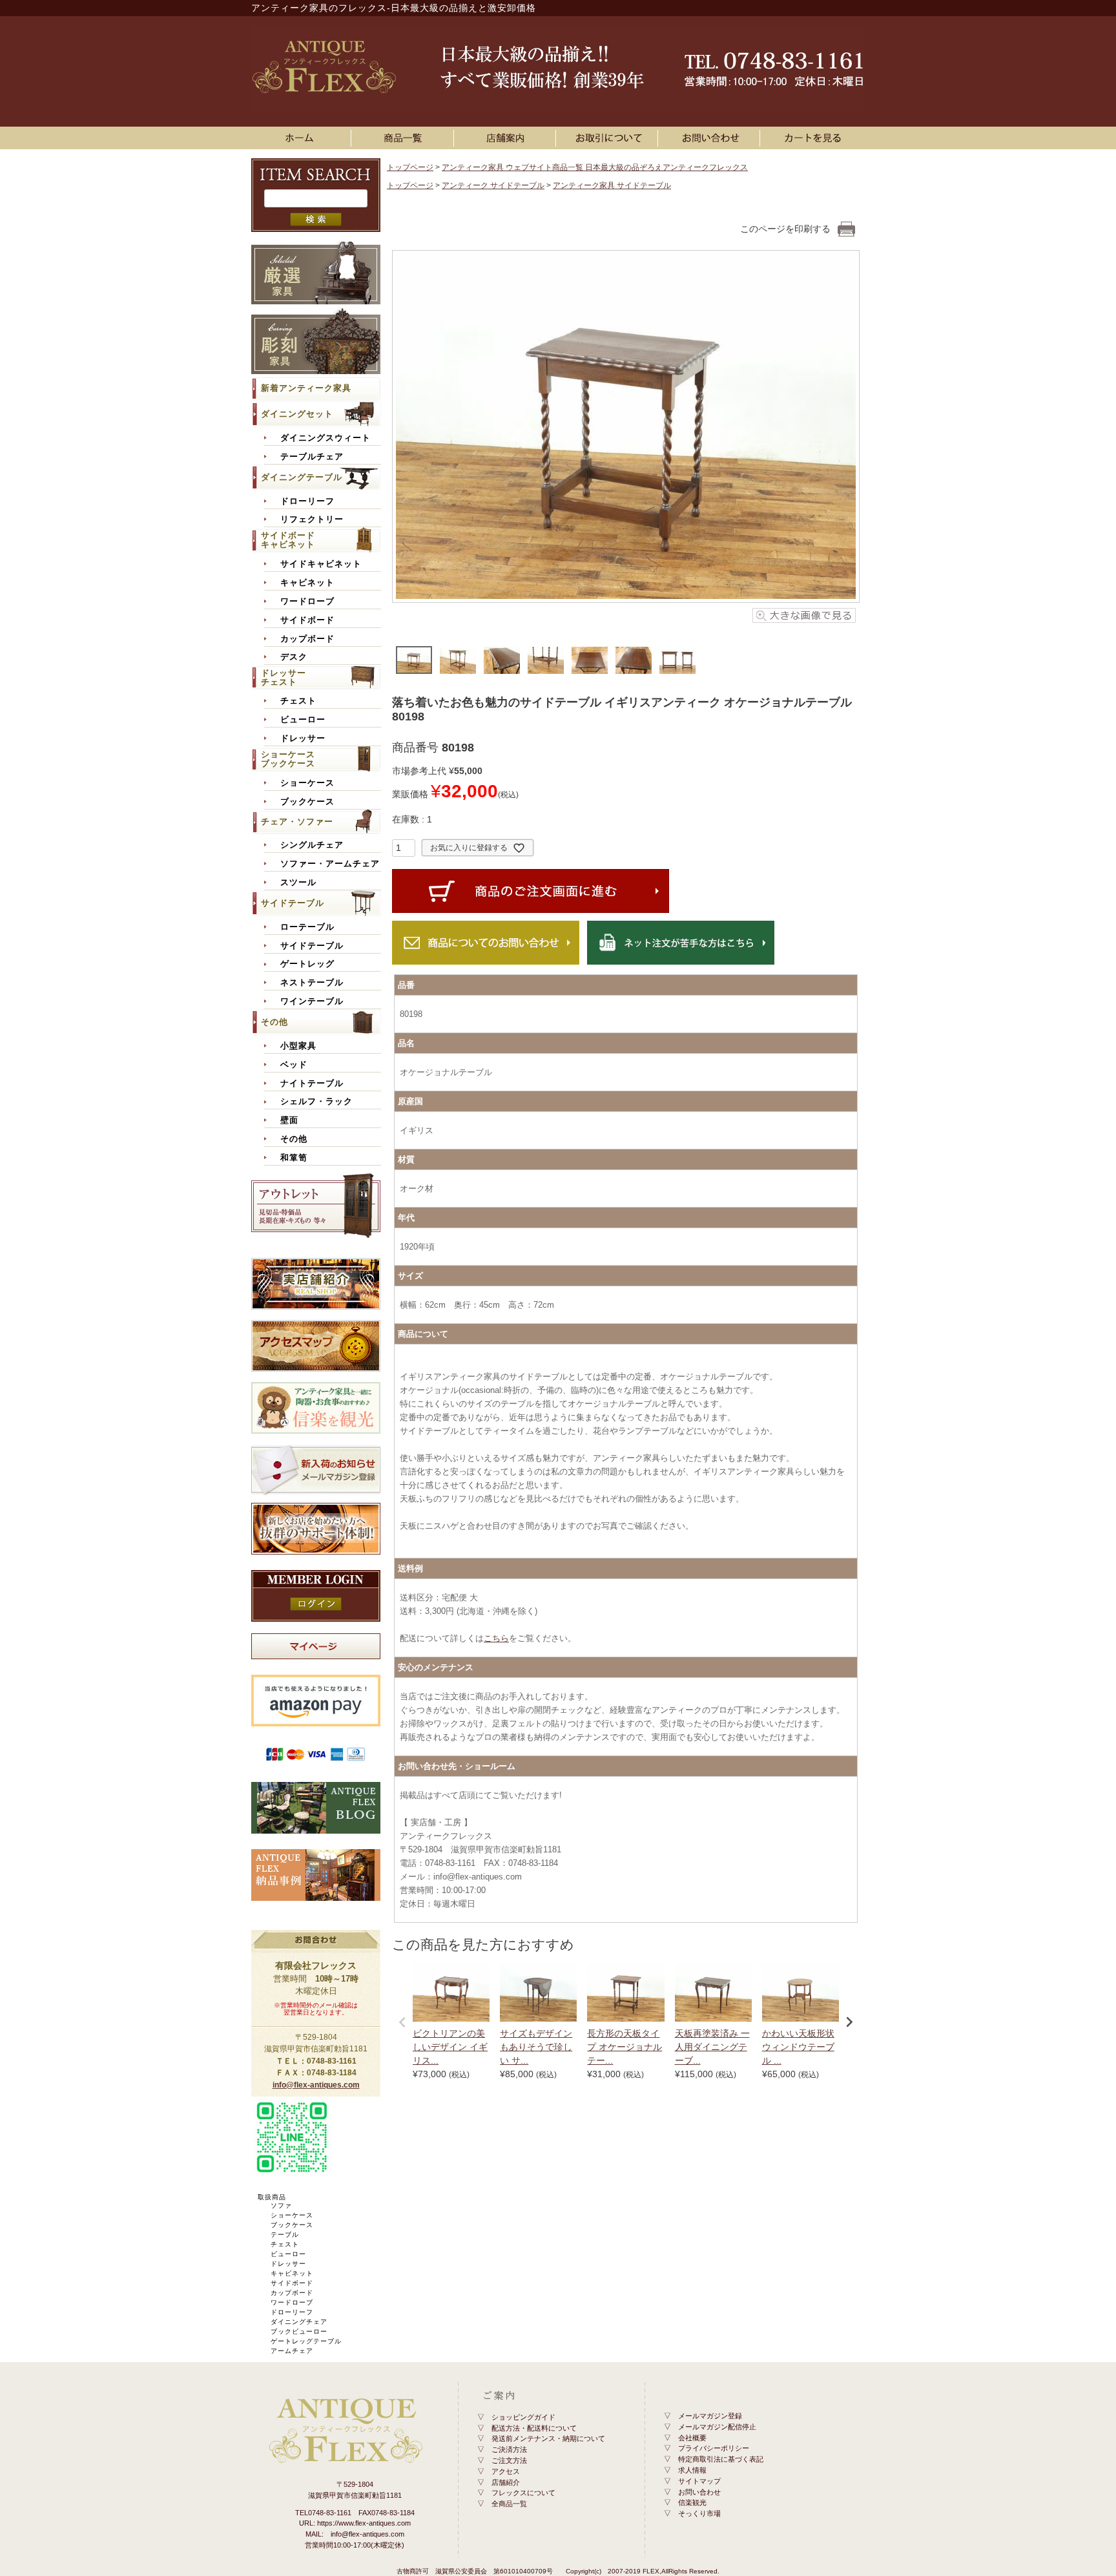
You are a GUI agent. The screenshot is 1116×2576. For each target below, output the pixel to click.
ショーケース (307, 783)
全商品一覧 (509, 2504)
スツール (298, 883)
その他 (274, 1022)
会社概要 (692, 2438)
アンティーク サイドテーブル (493, 185)
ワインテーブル (312, 1001)
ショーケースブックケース (288, 759)
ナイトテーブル (312, 1084)
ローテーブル (307, 927)
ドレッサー (303, 738)
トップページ (410, 167)
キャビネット (307, 583)
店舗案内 (507, 138)
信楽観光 (692, 2502)
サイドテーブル (293, 903)
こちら (496, 1638)
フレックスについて (523, 2493)
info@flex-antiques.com (316, 2085)
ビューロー (303, 720)
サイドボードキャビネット (288, 540)
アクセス (506, 2471)
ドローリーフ (307, 501)
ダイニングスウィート (325, 438)
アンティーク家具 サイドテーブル (612, 185)
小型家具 (298, 1046)
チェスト (298, 701)
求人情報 (692, 2470)
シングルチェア (312, 845)
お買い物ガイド (609, 138)
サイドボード (307, 620)
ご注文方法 (509, 2460)
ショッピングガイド (523, 2417)
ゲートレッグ (307, 964)
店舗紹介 (506, 2482)
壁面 (289, 1120)
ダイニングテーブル (302, 477)
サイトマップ (699, 2481)
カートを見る (813, 138)
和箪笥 (294, 1158)
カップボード (307, 639)
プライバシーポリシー (714, 2448)
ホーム (303, 138)
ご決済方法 (509, 2449)
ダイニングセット (297, 414)
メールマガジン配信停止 (717, 2427)
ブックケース (307, 802)
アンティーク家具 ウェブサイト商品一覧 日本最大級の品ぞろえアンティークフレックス (595, 167)
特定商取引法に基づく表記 (721, 2459)
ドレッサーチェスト (284, 677)
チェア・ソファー (297, 822)
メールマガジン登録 (710, 2416)
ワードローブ (307, 602)
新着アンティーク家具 (306, 388)
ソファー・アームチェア (330, 864)
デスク (294, 657)
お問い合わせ (711, 138)
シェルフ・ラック (316, 1102)
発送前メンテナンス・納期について (548, 2438)
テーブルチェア (312, 457)
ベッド (294, 1065)
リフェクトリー (312, 519)
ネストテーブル (312, 983)
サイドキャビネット (321, 564)
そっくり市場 (699, 2513)
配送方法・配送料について (534, 2428)
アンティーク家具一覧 (405, 138)
